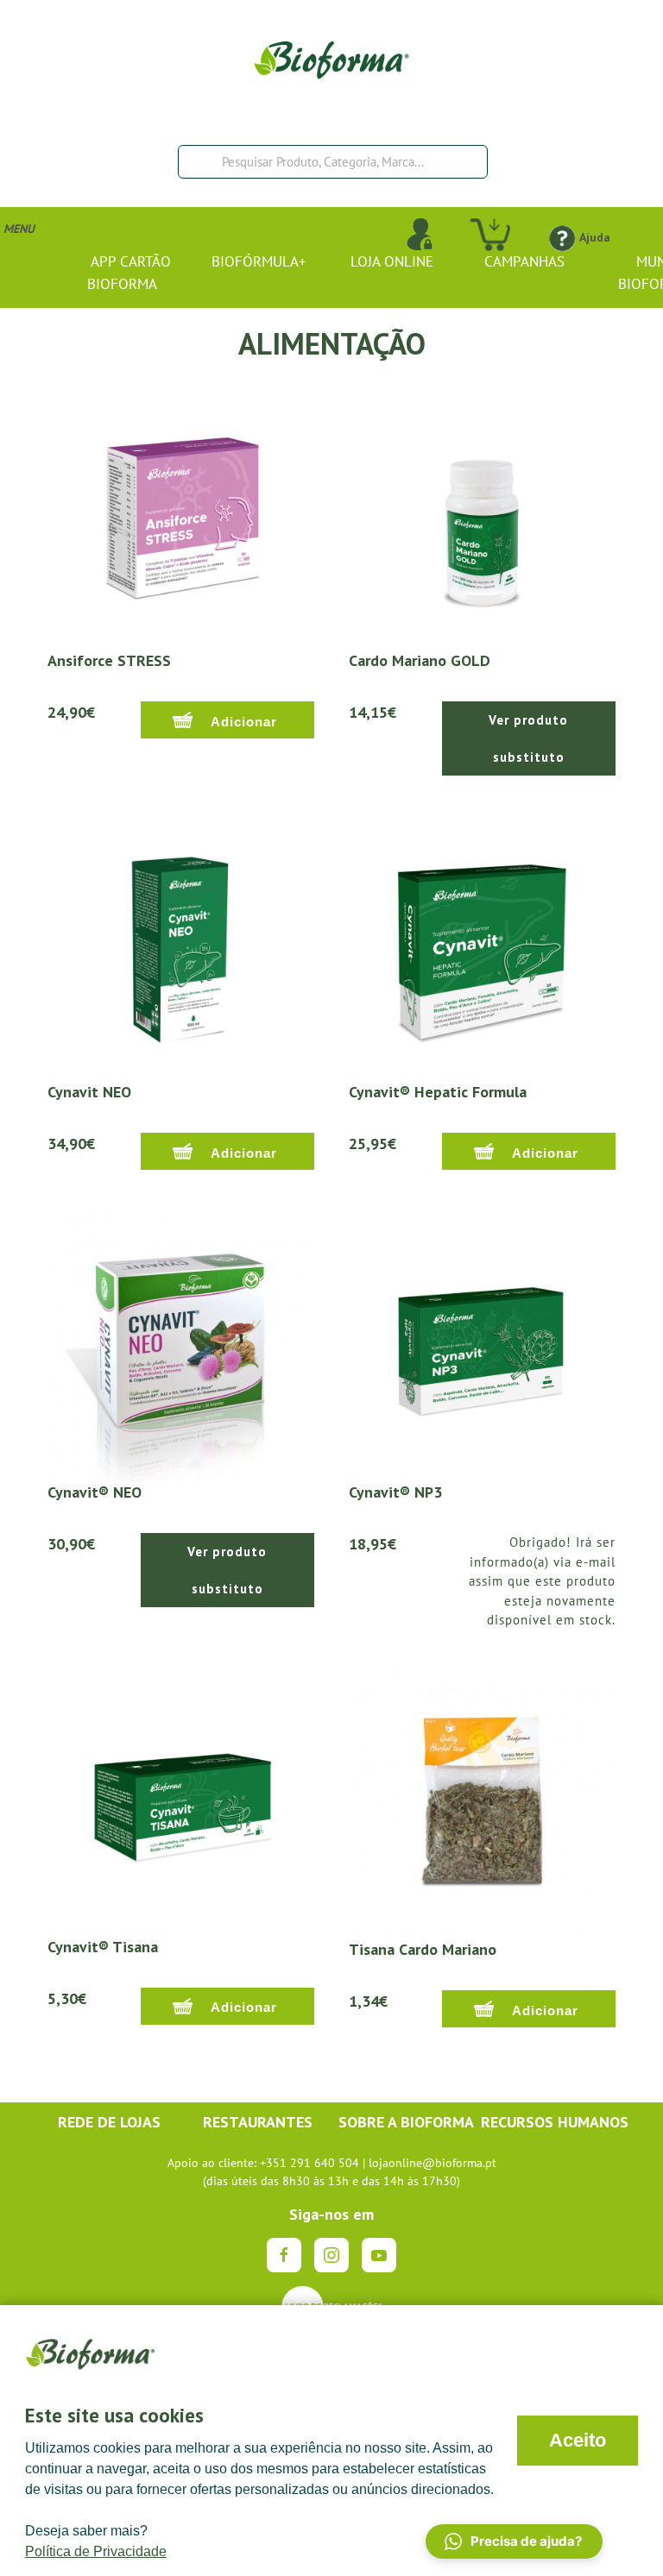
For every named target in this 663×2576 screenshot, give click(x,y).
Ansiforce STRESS (109, 660)
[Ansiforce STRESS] (181, 515)
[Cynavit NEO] (181, 946)
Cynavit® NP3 (395, 1492)
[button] (514, 2541)
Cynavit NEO (89, 1092)
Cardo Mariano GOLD (420, 660)
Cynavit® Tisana (103, 1947)
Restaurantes (258, 2122)
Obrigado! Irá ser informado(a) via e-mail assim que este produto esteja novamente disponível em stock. (542, 1581)
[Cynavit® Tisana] (181, 1801)
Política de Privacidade (96, 2551)
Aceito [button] (578, 2440)
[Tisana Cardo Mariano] (482, 1802)
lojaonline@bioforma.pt (433, 2163)
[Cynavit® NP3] (482, 1347)
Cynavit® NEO (95, 1492)
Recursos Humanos (555, 2122)
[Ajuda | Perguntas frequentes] (562, 237)
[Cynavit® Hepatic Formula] (482, 946)
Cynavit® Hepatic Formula (438, 1092)
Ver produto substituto (528, 738)
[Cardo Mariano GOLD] (482, 515)
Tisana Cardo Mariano (423, 1949)
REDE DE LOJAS (109, 2122)
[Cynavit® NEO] (181, 1347)
